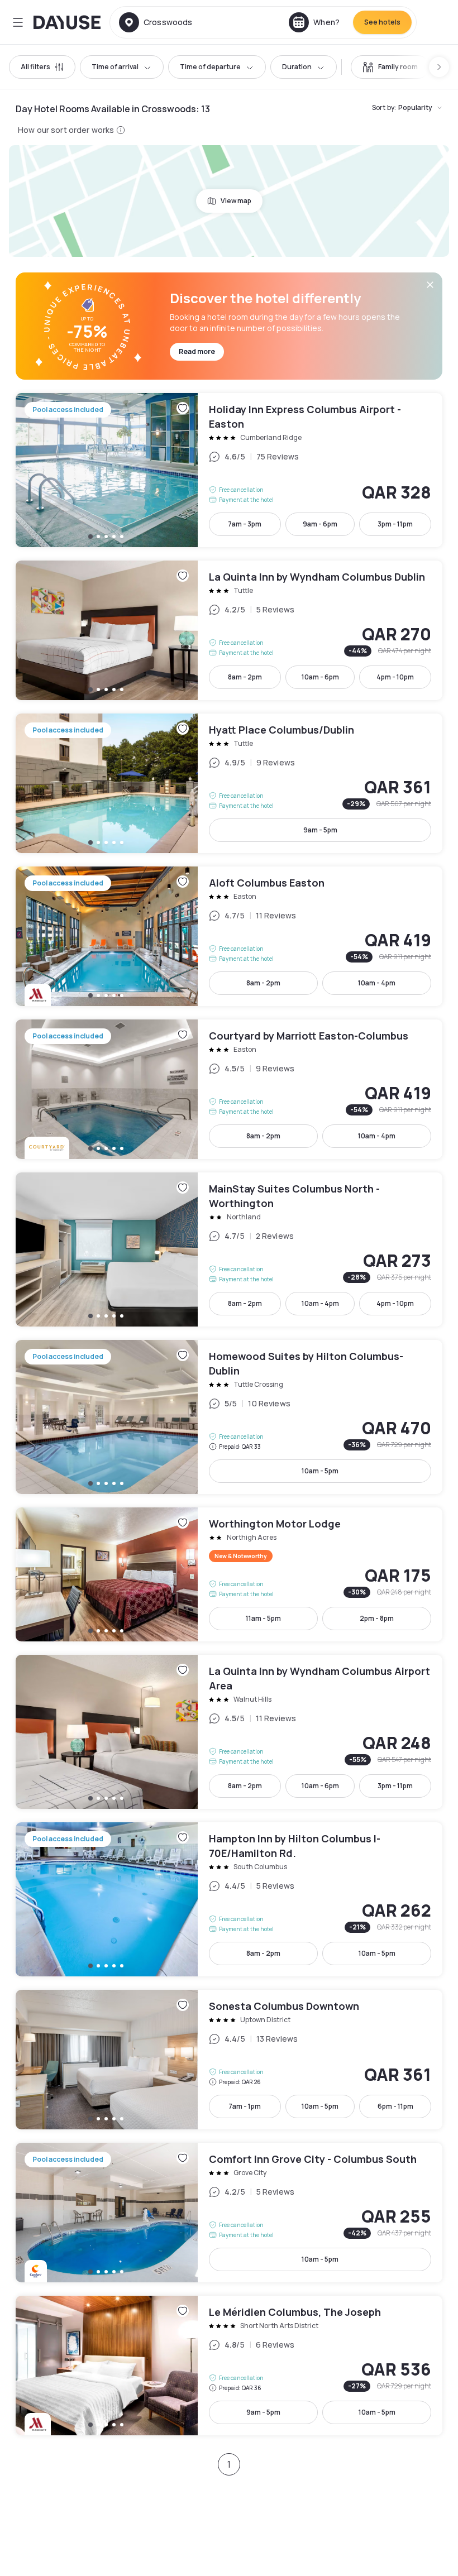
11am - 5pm (263, 1618)
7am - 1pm (245, 2106)
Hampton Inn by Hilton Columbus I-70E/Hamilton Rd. (229, 1899)
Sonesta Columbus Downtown (229, 2060)
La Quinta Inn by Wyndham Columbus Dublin (229, 630)
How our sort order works (66, 130)
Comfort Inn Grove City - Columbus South (229, 2213)
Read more (197, 351)
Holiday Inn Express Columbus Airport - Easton (229, 470)
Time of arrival (115, 67)
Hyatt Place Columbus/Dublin (229, 783)
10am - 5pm (320, 1471)
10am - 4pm (377, 983)
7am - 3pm (245, 524)
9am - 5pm (320, 830)
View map (236, 201)
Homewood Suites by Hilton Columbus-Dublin (229, 1417)
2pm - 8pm (377, 1618)
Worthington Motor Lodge (229, 1574)
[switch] (390, 67)
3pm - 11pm (395, 524)
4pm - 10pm (395, 677)
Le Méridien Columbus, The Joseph (229, 2366)
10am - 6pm (320, 677)
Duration (297, 67)
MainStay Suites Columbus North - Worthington (229, 1249)
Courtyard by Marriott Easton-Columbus (229, 1089)
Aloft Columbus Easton (229, 936)
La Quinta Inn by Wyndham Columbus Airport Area (229, 1732)
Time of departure (210, 67)
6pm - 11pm (395, 2106)
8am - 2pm (245, 677)
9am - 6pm (320, 524)
